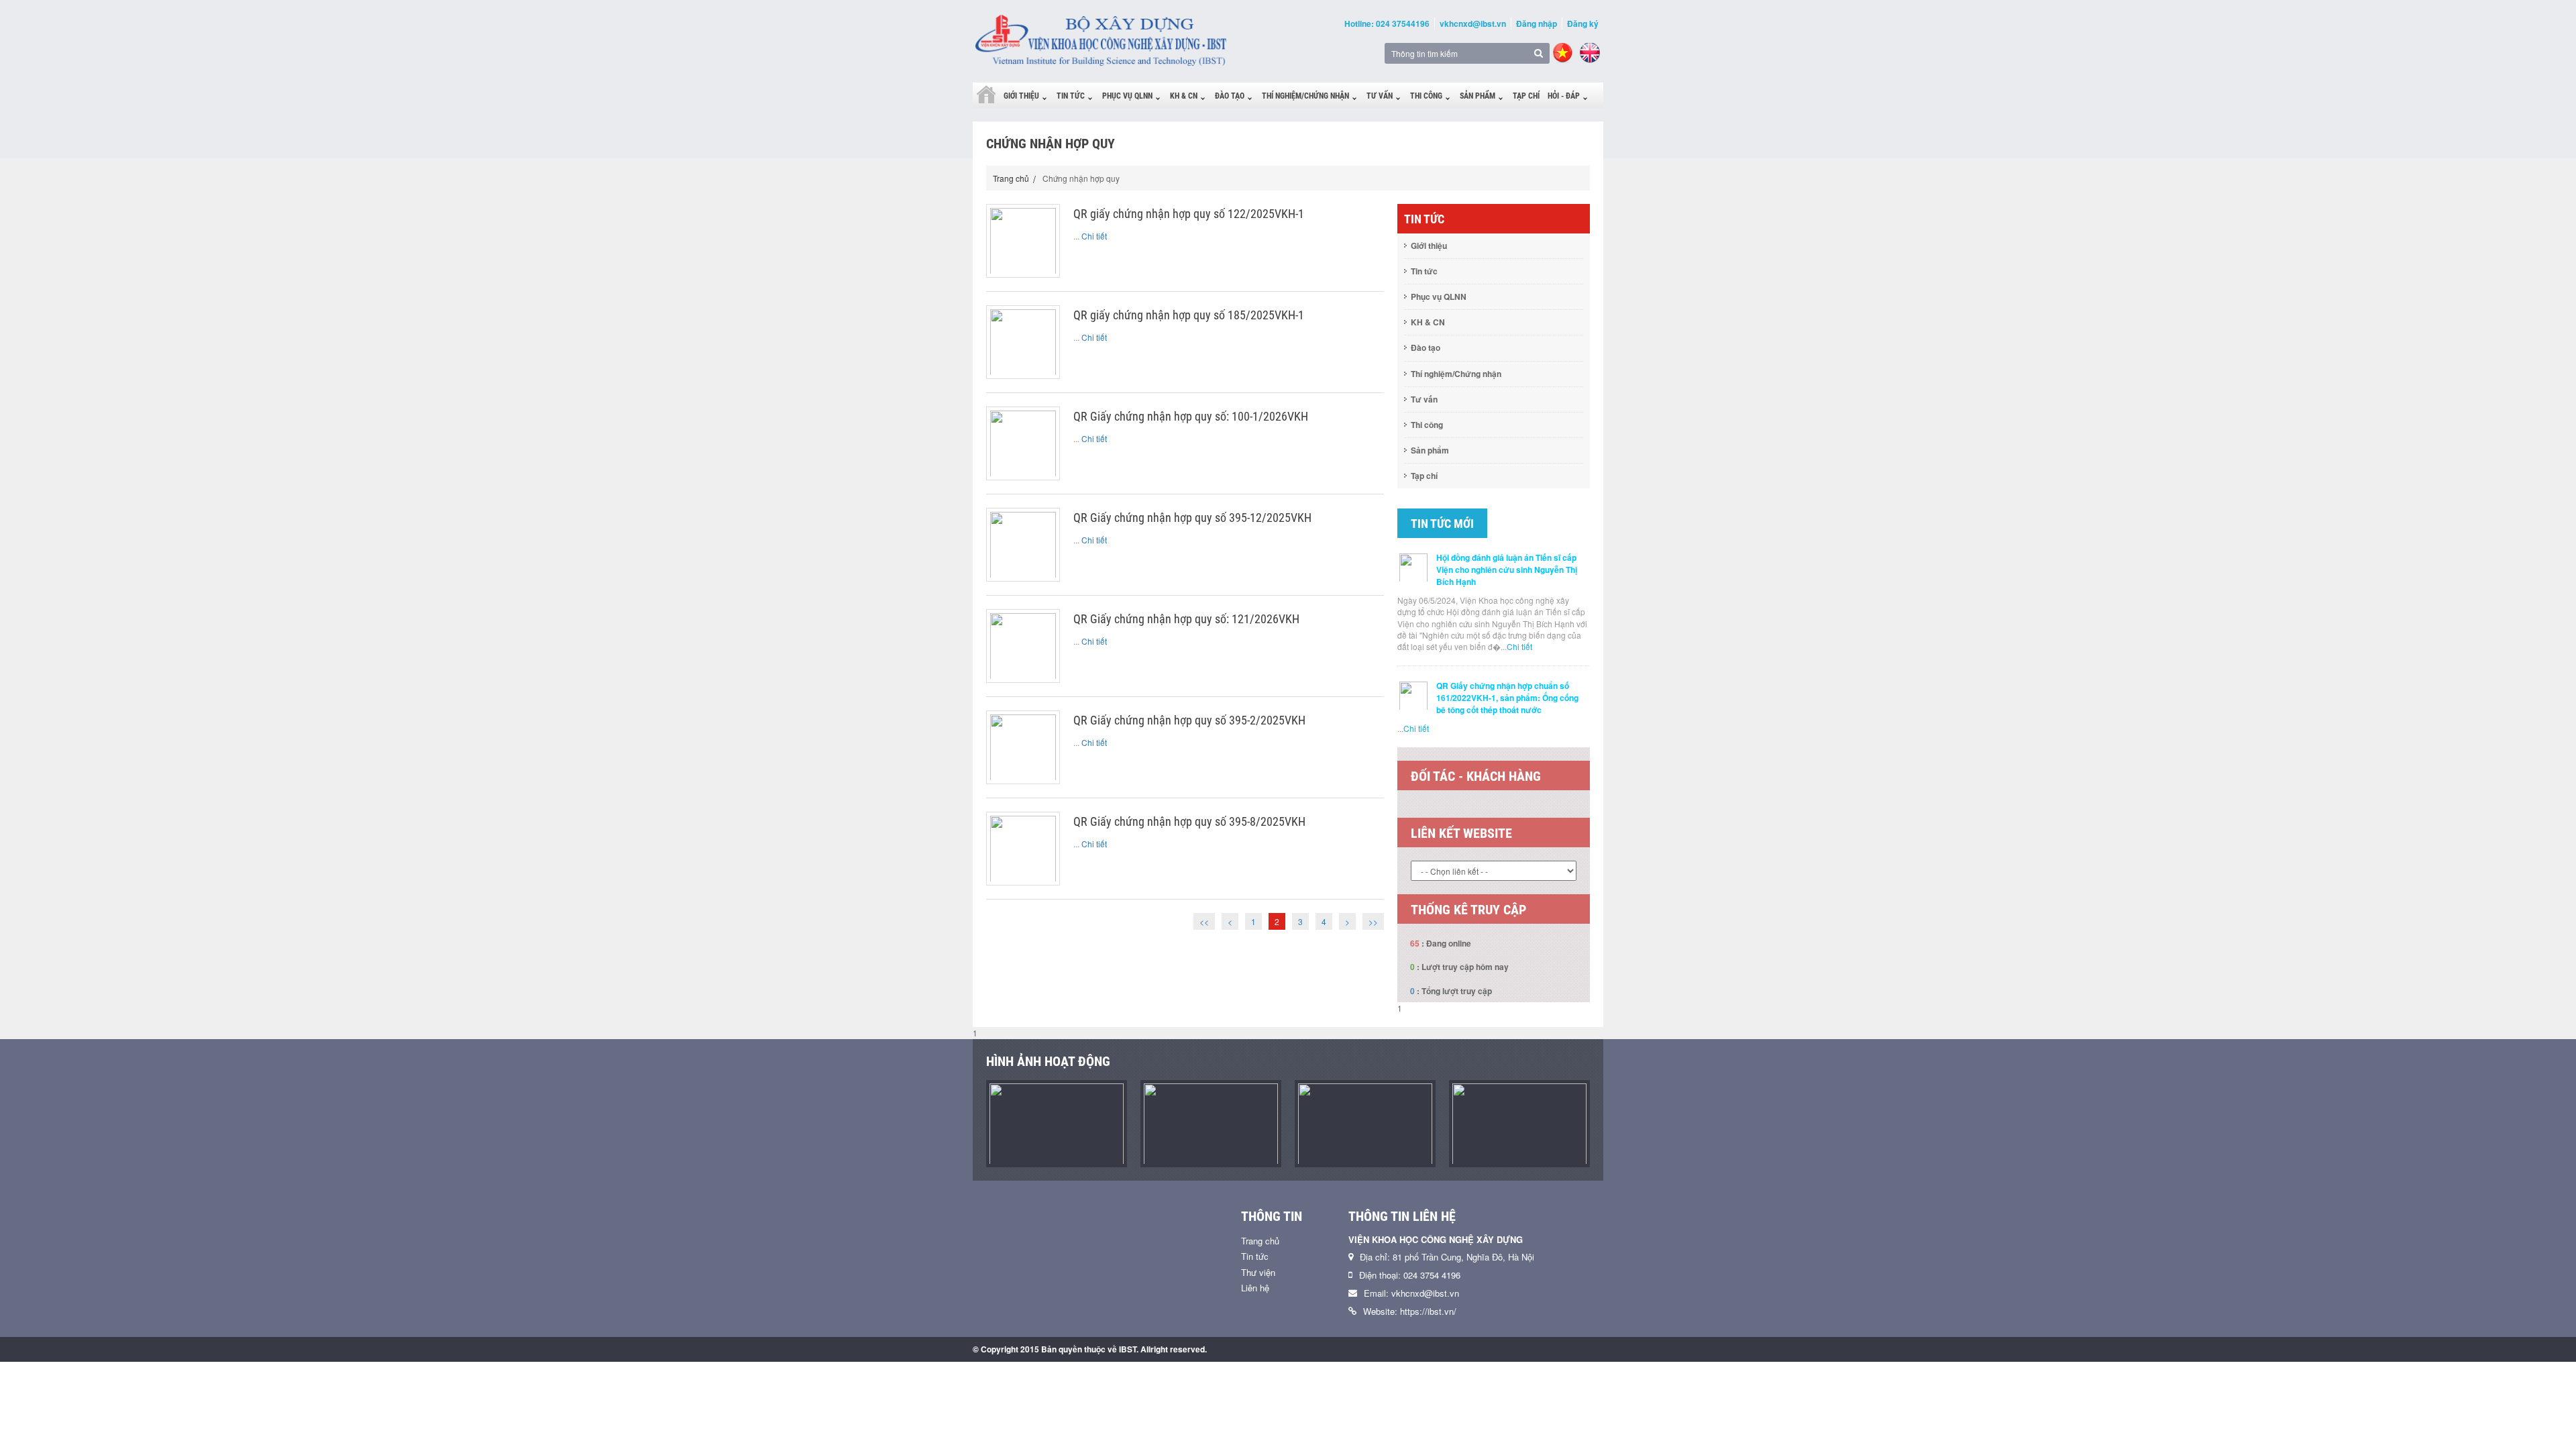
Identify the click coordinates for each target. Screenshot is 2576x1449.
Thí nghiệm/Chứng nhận (1305, 96)
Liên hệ (1255, 1288)
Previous (1387, 811)
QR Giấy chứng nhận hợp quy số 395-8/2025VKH (1189, 821)
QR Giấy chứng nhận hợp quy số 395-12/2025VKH (1192, 518)
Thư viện (1258, 1272)
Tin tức (1071, 96)
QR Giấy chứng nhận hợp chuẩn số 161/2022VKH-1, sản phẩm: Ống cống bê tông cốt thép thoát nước (1507, 698)
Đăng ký (1583, 23)
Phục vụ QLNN (1127, 96)
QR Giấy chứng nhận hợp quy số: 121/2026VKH (1186, 619)
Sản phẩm (1478, 96)
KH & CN (1184, 96)
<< (1204, 921)
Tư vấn (1380, 96)
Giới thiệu (1021, 96)
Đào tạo (1230, 96)
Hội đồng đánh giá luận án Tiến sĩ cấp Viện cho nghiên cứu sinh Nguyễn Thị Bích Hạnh (1507, 570)
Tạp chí (1526, 96)
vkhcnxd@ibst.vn (1473, 23)
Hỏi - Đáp (1564, 96)
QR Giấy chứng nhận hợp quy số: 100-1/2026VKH (1191, 416)
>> (1373, 921)
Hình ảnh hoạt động (1048, 1061)
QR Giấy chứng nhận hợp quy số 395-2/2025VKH (1189, 720)
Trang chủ (1011, 178)
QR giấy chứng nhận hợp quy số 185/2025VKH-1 (1189, 315)
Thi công (1426, 96)
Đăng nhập (1537, 23)
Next (1600, 811)
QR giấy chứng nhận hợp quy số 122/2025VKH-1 (1189, 214)
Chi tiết (1094, 236)
